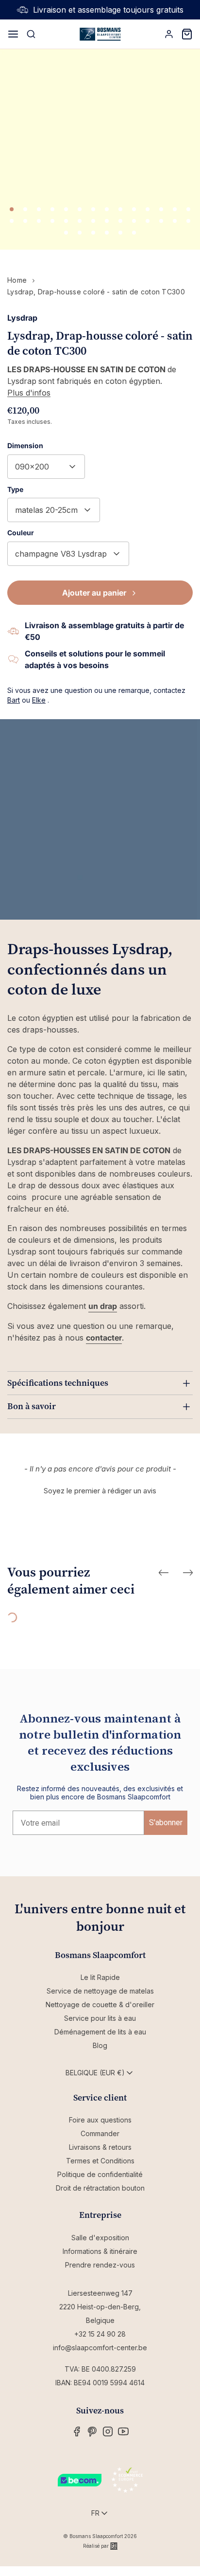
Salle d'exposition (100, 2238)
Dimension (25, 445)
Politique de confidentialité (100, 2174)
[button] (100, 1489)
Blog (100, 2045)
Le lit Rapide (100, 1977)
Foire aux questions (100, 2120)
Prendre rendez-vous (100, 2265)
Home (17, 280)
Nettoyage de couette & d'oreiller (100, 2005)
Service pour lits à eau (100, 2018)
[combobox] (46, 467)
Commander (100, 2133)
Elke (39, 700)
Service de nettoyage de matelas (100, 1991)
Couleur (21, 533)
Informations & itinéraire (100, 2251)
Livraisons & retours (100, 2147)
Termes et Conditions (100, 2161)
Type (15, 489)
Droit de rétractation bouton (100, 2188)
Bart (14, 700)
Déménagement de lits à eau (100, 2032)
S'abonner (166, 1823)
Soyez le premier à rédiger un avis (100, 1491)
